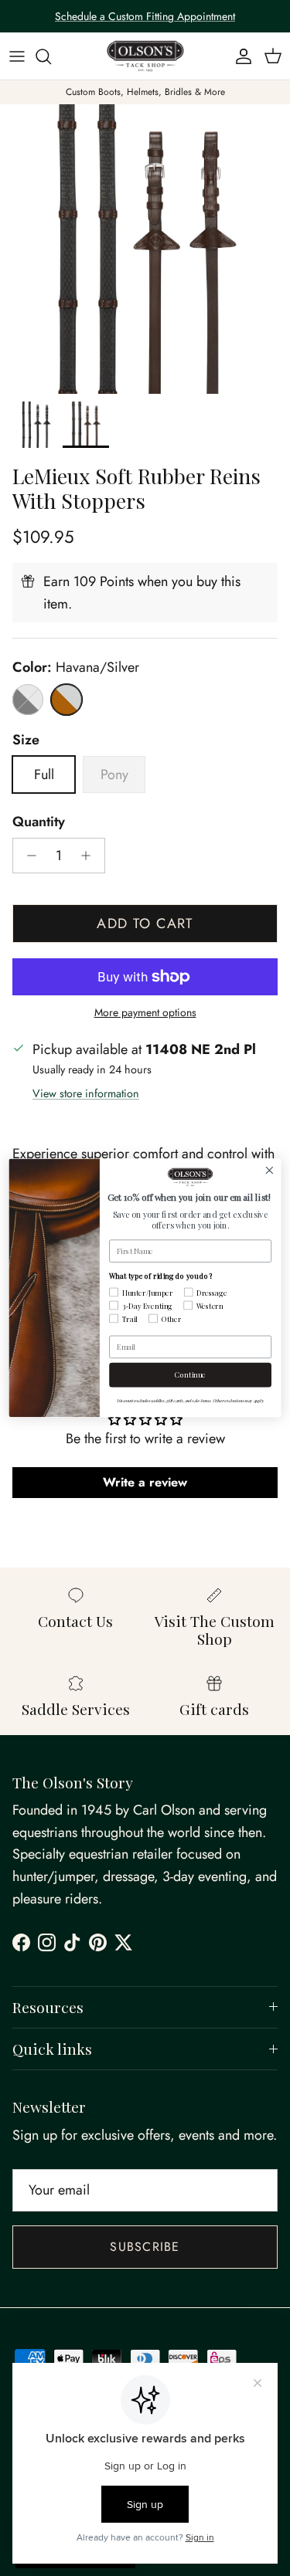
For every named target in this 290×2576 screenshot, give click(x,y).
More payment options (145, 1013)
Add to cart (145, 924)
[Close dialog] (270, 1170)
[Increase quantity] (90, 856)
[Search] (51, 56)
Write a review (145, 1482)
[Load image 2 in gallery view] (145, 249)
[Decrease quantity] (27, 856)
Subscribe (145, 2247)
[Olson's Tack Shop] (145, 56)
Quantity (39, 822)
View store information (86, 1093)
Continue (190, 1374)
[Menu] (17, 56)
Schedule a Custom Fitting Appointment (145, 16)
